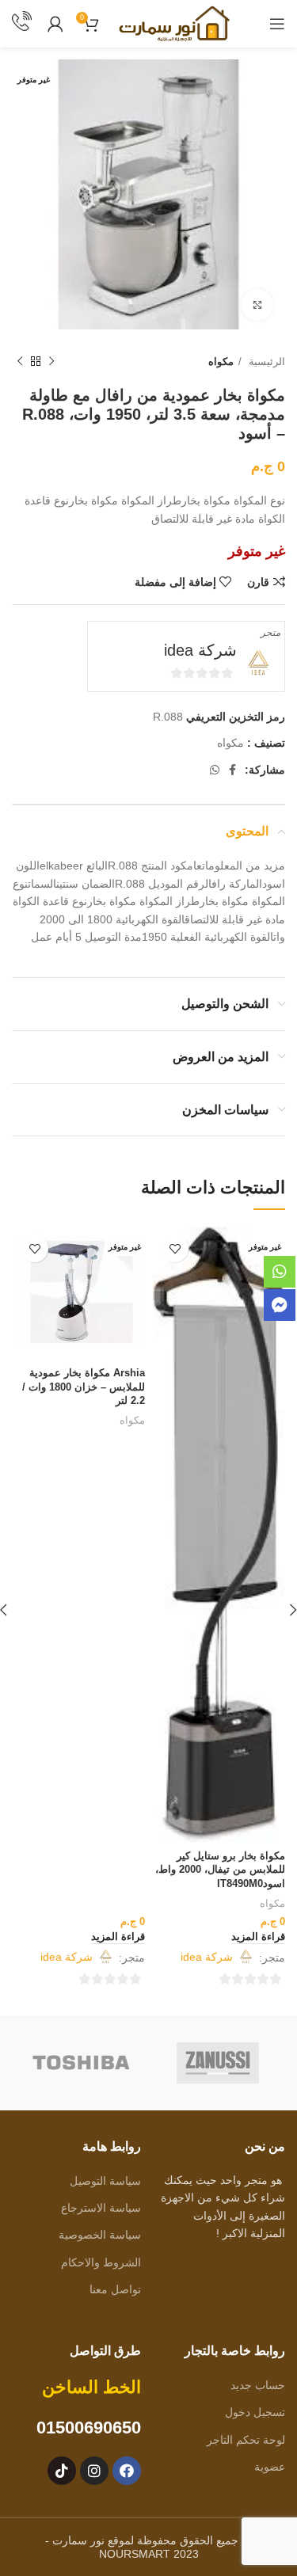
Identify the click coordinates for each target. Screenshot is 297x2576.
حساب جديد (258, 2385)
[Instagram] (94, 2471)
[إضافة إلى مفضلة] (175, 1248)
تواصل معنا (115, 2289)
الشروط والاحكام (101, 2262)
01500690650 (89, 2428)
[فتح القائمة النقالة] (277, 24)
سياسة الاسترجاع (101, 2208)
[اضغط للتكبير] (257, 305)
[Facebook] (127, 2471)
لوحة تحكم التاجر (246, 2440)
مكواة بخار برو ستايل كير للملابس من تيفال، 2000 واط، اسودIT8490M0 (220, 1870)
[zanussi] (218, 2063)
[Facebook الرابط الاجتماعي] (232, 770)
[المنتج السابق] (51, 362)
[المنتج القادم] (20, 362)
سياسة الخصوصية (99, 2235)
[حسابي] (55, 24)
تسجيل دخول (255, 2412)
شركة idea (200, 650)
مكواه (221, 361)
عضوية (270, 2467)
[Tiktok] (62, 2471)
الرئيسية (265, 361)
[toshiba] (81, 2063)
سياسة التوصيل (105, 2181)
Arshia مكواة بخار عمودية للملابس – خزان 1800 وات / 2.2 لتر (84, 1387)
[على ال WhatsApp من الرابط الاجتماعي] (215, 770)
